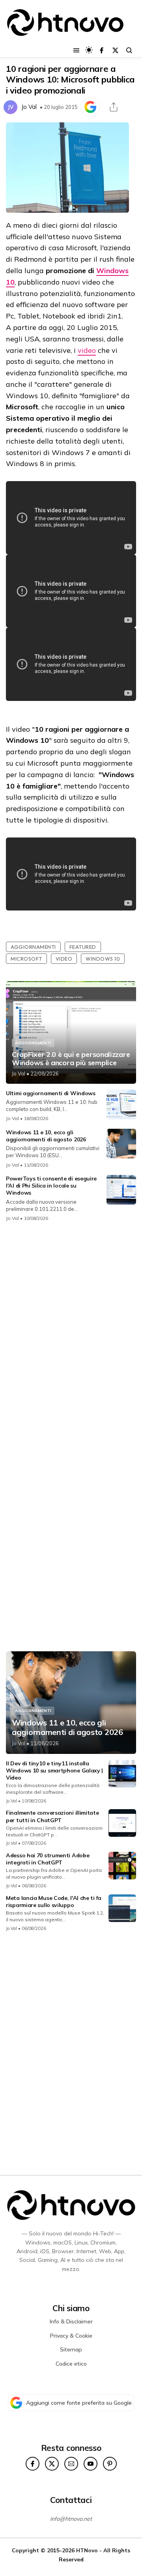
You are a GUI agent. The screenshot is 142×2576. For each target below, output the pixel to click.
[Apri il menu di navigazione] (76, 50)
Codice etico (71, 2364)
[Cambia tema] (89, 50)
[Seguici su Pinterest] (110, 2464)
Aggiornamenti (33, 947)
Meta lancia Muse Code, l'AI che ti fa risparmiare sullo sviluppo (54, 1902)
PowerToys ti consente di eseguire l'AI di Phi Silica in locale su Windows (51, 1186)
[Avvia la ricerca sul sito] (129, 50)
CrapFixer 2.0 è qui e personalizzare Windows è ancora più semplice (71, 1059)
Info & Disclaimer (71, 2321)
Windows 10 (103, 959)
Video (64, 959)
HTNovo (87, 2550)
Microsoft (26, 959)
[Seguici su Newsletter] (71, 2464)
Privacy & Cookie (71, 2336)
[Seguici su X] (115, 50)
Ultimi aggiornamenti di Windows (51, 1093)
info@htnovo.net (71, 2519)
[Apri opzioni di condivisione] (114, 107)
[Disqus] (71, 1333)
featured (83, 947)
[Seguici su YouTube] (91, 2464)
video (87, 350)
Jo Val (29, 107)
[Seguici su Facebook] (102, 50)
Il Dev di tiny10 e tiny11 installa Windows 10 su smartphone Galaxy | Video (54, 1770)
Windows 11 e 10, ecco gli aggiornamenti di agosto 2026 (46, 1136)
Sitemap (71, 2349)
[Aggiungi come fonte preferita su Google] (90, 107)
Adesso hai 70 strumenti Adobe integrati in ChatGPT (48, 1859)
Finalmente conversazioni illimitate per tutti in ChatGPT (52, 1816)
